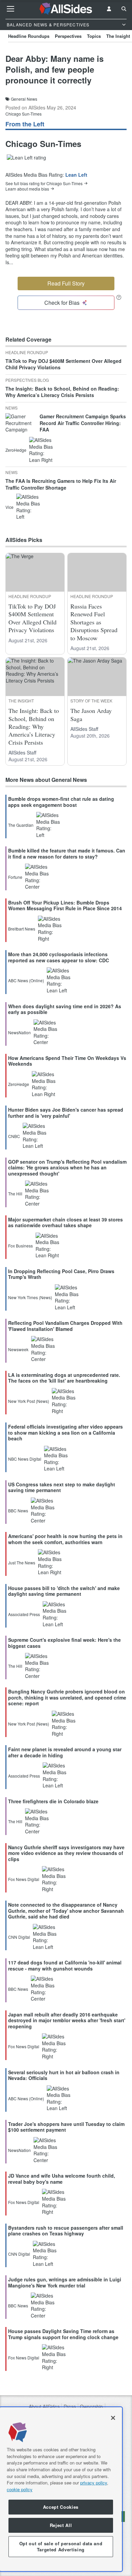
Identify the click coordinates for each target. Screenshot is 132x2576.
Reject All (61, 2525)
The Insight (118, 36)
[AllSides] (66, 9)
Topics (94, 36)
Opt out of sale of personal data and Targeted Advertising (61, 2546)
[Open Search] (124, 9)
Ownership (91, 2407)
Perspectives (68, 36)
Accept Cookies (61, 2507)
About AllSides (44, 2407)
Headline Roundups (29, 36)
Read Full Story (66, 283)
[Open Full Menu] (10, 9)
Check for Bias (62, 303)
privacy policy (94, 2483)
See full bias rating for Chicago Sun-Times (44, 183)
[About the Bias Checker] (119, 297)
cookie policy (20, 2489)
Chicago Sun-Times (24, 114)
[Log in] (109, 9)
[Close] (113, 2418)
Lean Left (76, 175)
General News (24, 99)
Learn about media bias (27, 189)
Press (70, 2407)
